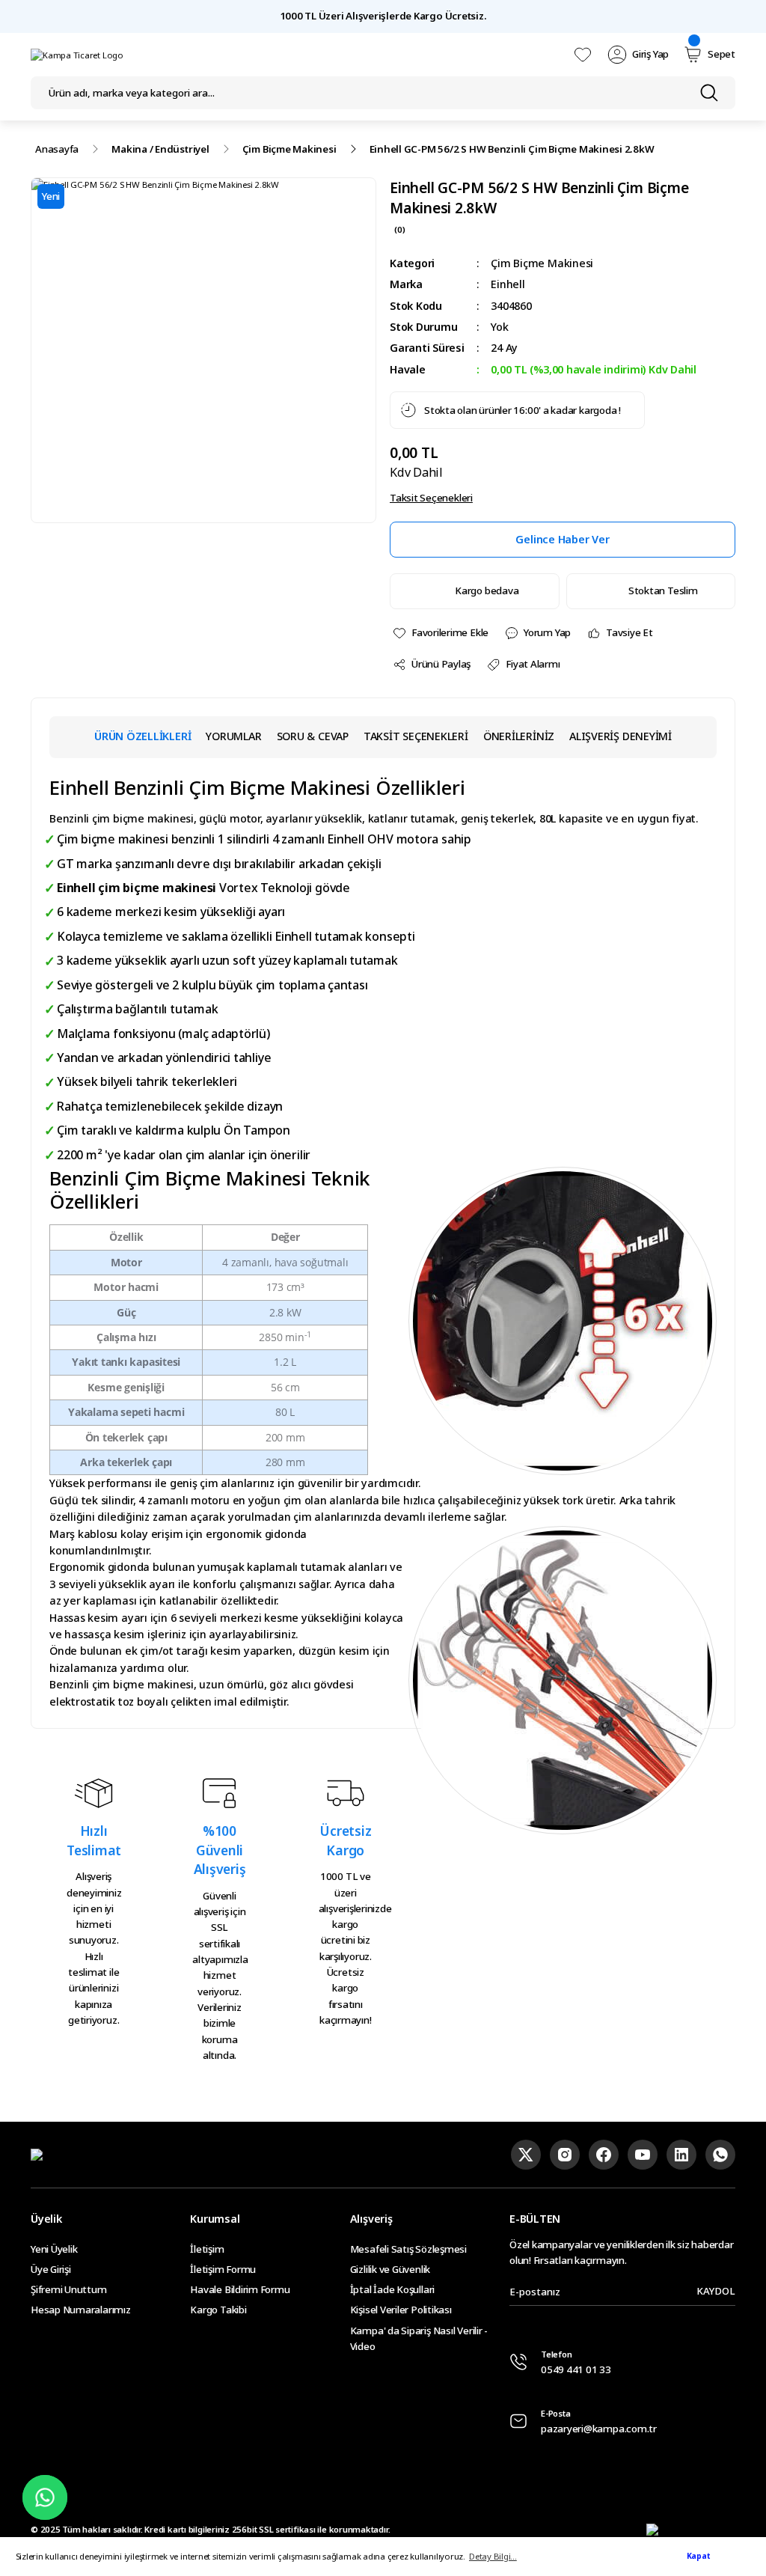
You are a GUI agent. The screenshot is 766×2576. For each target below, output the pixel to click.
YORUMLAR (233, 736)
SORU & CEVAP (313, 736)
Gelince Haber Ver (562, 539)
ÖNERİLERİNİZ (519, 736)
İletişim (207, 2249)
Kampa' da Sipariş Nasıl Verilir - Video (419, 2338)
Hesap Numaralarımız (81, 2310)
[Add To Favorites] (440, 633)
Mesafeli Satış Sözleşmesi (408, 2249)
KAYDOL (716, 2291)
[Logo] (77, 55)
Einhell (508, 284)
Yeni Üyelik (54, 2249)
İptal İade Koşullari (392, 2289)
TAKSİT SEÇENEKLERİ (416, 736)
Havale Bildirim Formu (240, 2289)
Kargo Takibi (218, 2310)
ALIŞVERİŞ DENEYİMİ (621, 736)
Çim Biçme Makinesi (542, 263)
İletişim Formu (223, 2269)
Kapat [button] (699, 2556)
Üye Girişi (51, 2269)
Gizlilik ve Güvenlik (390, 2269)
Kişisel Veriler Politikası (401, 2310)
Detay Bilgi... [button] (493, 2556)
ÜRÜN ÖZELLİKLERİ (143, 736)
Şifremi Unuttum (69, 2289)
